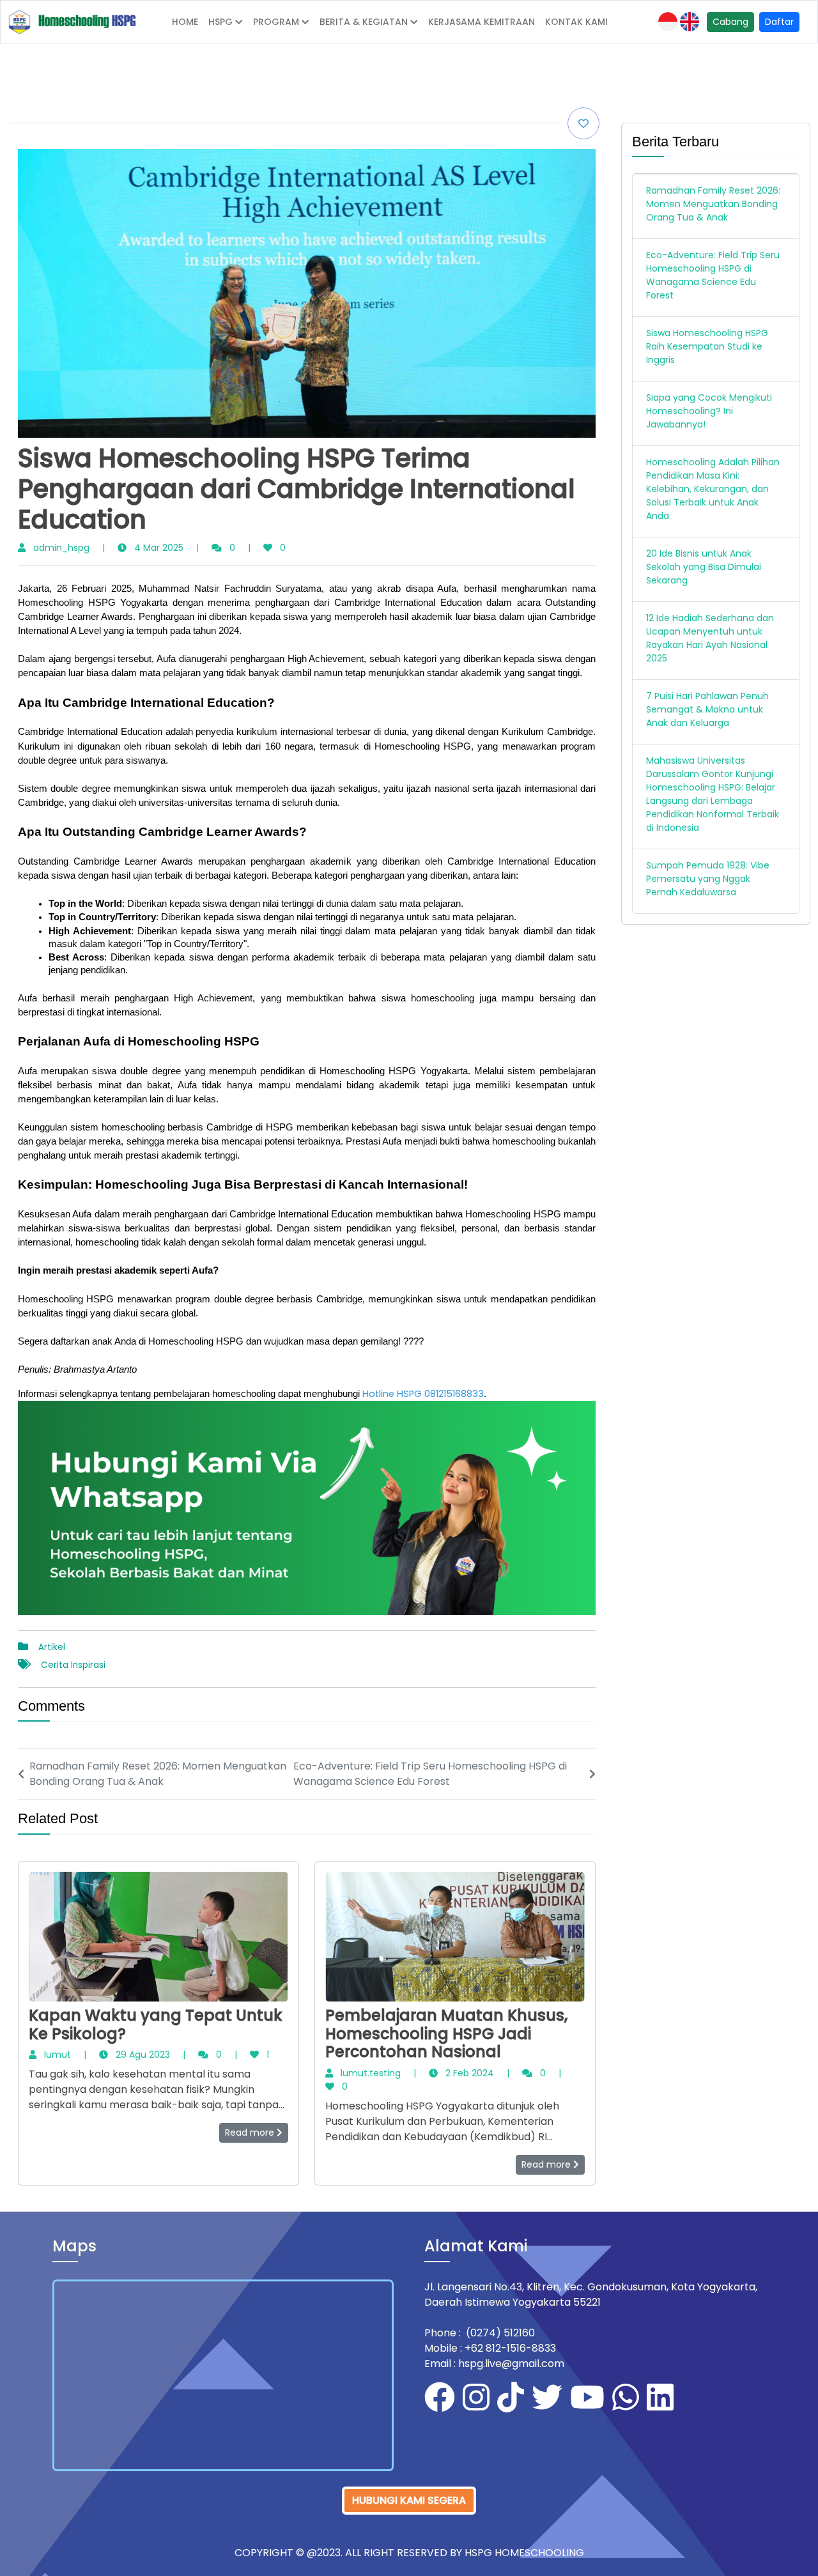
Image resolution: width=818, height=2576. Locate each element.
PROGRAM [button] (276, 22)
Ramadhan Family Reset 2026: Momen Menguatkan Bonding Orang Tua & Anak (713, 204)
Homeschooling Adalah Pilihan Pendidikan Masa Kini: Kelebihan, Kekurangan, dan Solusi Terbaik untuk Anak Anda (713, 489)
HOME (185, 22)
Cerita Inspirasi (73, 1665)
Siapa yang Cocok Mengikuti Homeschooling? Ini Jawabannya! (709, 411)
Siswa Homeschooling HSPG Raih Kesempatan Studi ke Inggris (707, 346)
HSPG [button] (220, 22)
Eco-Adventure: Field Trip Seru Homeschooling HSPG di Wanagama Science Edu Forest (713, 275)
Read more (251, 2133)
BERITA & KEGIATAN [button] (364, 22)
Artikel (52, 1647)
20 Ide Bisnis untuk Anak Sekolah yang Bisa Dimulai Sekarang (704, 567)
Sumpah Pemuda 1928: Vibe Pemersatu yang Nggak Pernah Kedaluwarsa (708, 879)
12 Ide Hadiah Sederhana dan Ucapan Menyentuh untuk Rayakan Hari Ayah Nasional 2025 (710, 638)
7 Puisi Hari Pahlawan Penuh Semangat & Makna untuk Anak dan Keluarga (707, 709)
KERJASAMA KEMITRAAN (482, 22)
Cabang (730, 22)
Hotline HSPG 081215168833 (423, 1394)
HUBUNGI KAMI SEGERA (409, 2500)
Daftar (779, 22)
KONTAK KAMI (576, 22)
